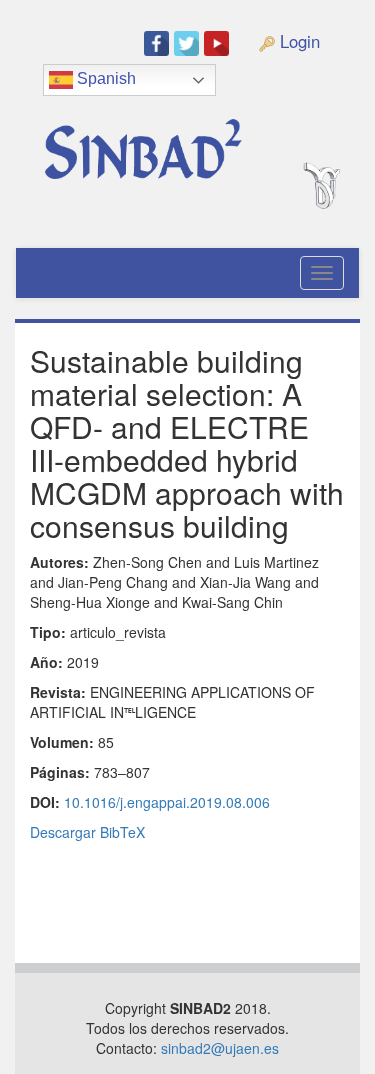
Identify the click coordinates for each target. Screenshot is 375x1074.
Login (297, 41)
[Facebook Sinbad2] (159, 42)
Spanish (104, 78)
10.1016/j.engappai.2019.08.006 (167, 802)
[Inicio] (164, 141)
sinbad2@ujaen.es (220, 1048)
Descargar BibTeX (87, 832)
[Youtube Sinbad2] (219, 42)
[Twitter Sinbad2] (189, 42)
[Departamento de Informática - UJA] (343, 114)
